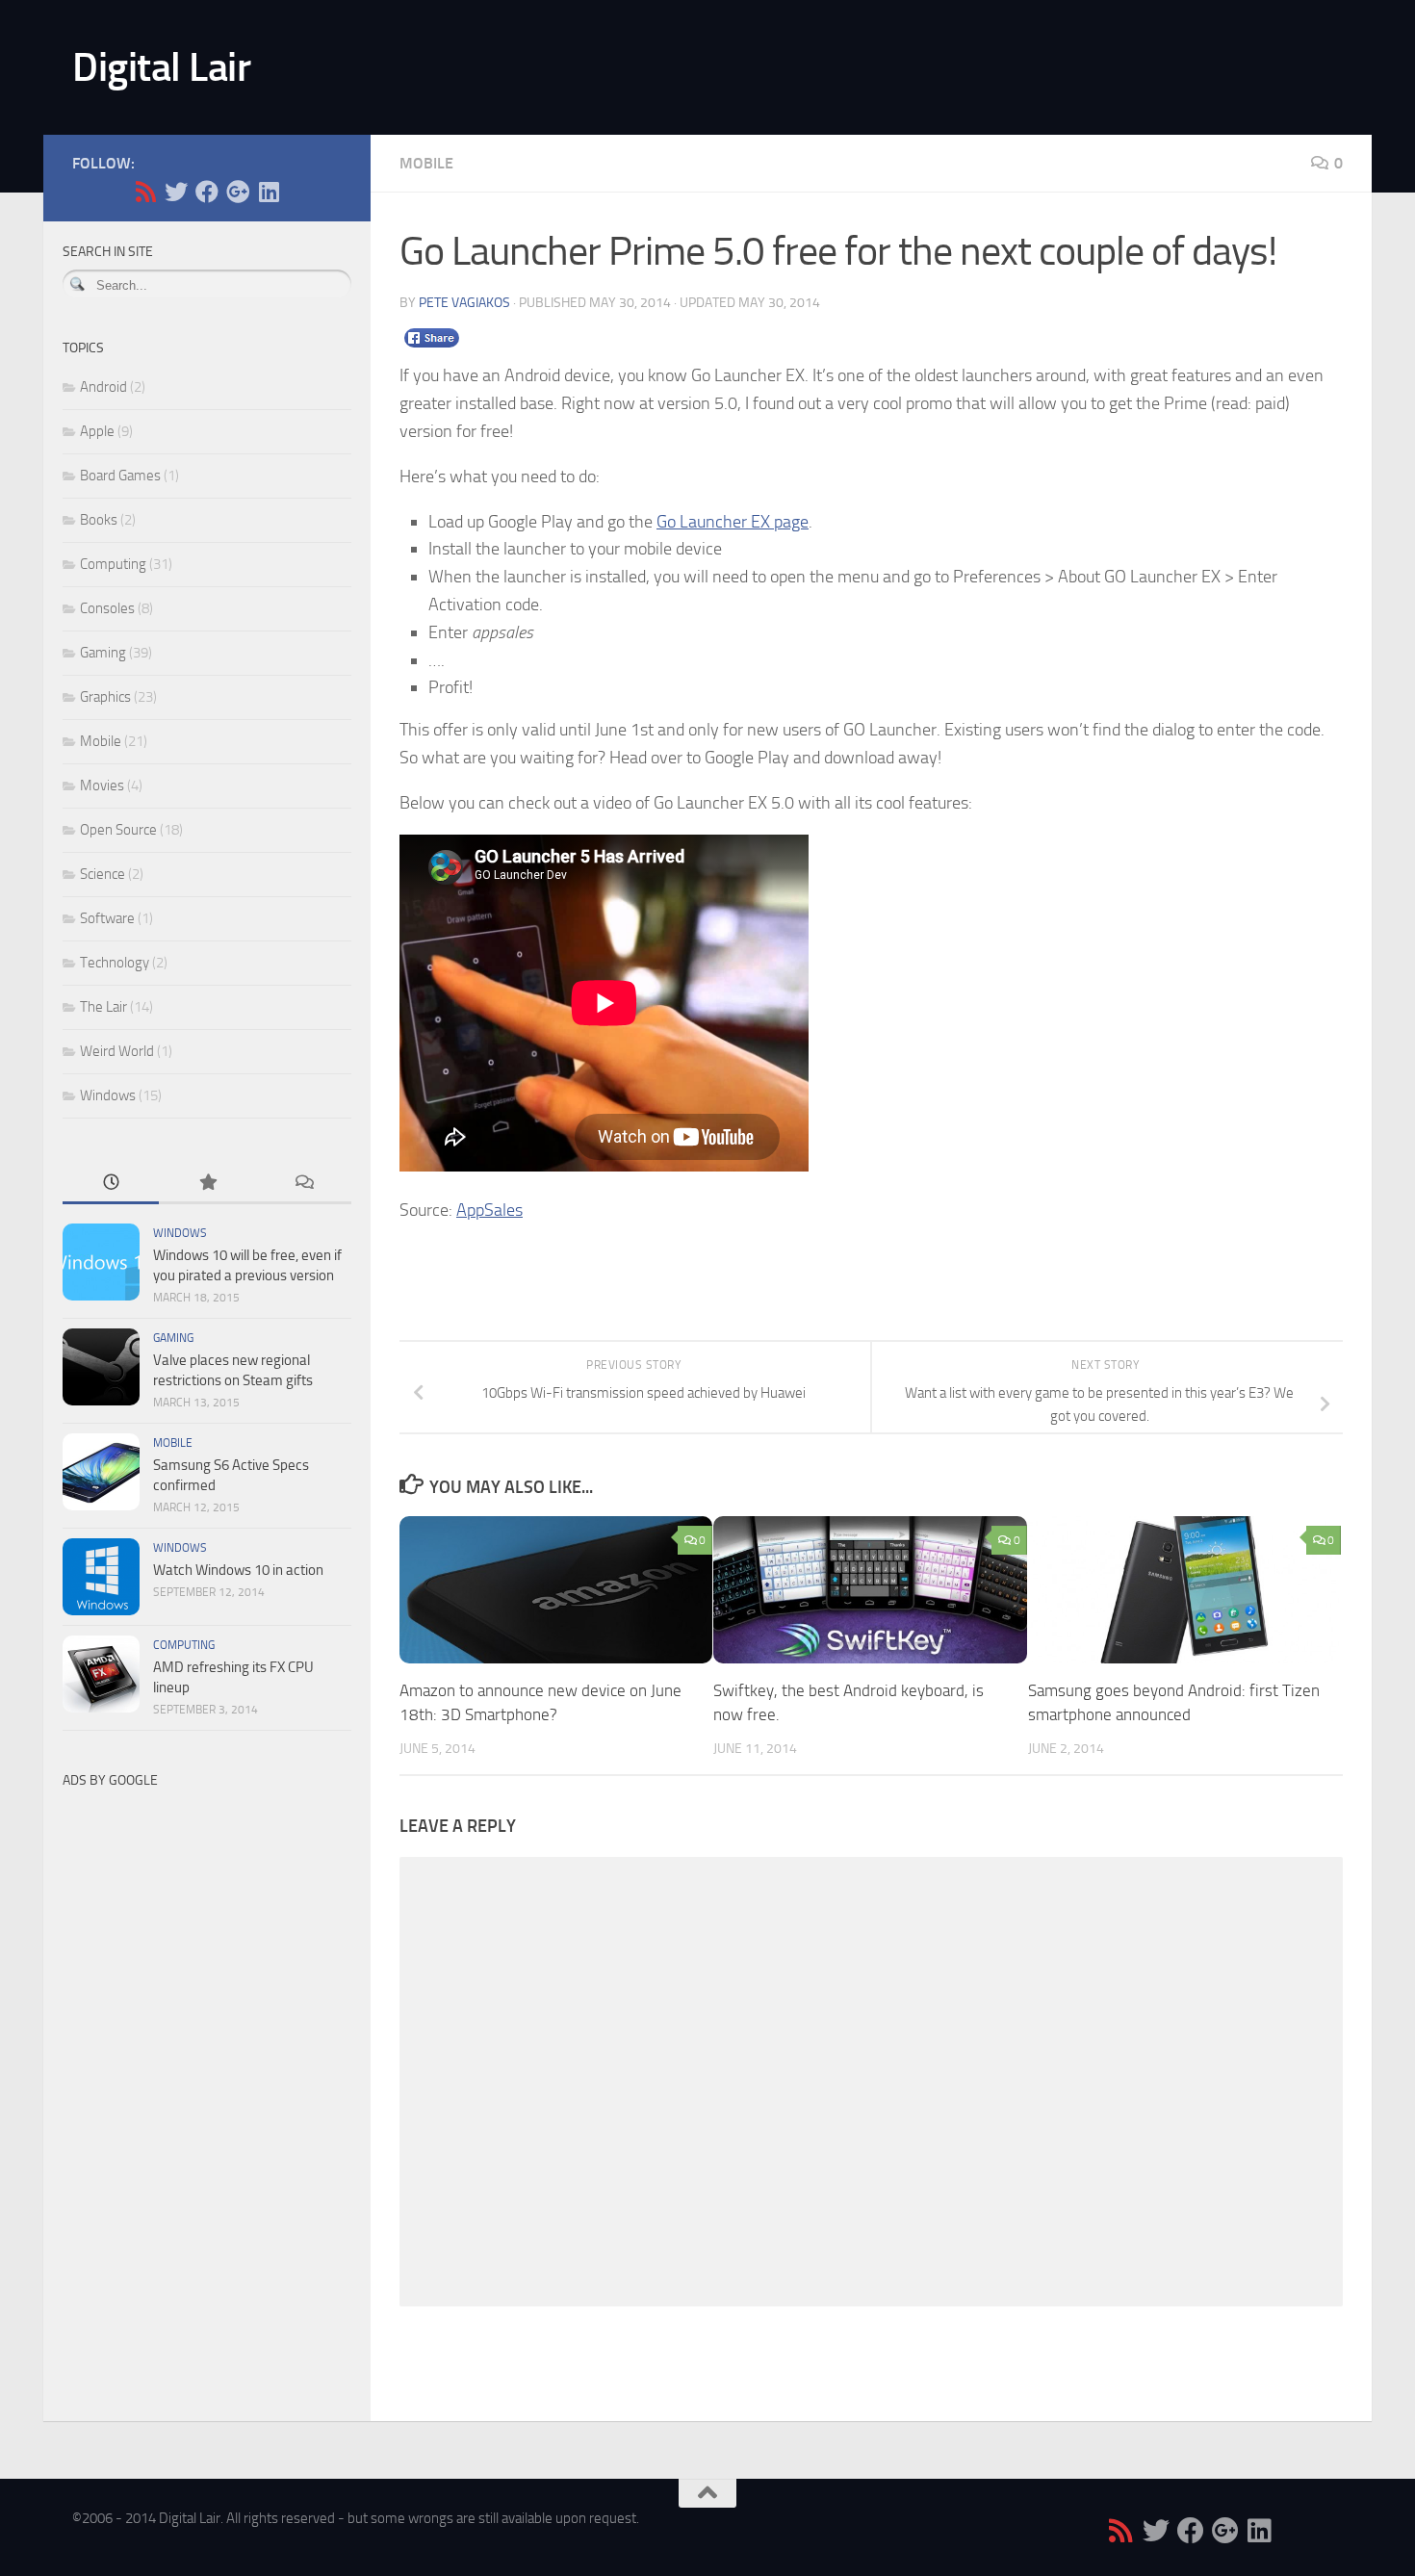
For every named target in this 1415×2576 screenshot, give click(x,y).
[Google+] (238, 192)
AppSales (489, 1210)
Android (103, 387)
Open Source (118, 830)
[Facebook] (207, 192)
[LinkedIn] (269, 192)
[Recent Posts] (111, 1184)
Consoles (107, 608)
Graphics (105, 697)
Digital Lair (161, 67)
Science (103, 874)
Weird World (117, 1051)
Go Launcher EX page (733, 522)
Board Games (120, 476)
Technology (115, 963)
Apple (97, 431)
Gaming (103, 653)
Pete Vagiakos (464, 303)
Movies (102, 786)
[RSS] (145, 192)
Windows (108, 1095)
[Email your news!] (299, 192)
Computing (113, 564)
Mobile (426, 163)
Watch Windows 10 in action (238, 1570)
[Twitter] (176, 192)
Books (99, 520)
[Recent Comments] (303, 1184)
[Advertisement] (207, 2087)
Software (107, 918)
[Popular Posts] (207, 1184)
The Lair (103, 1007)
